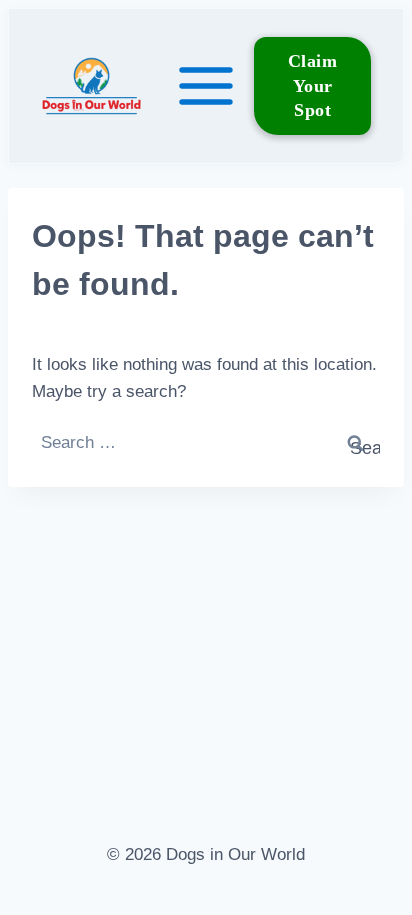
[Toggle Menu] (206, 86)
